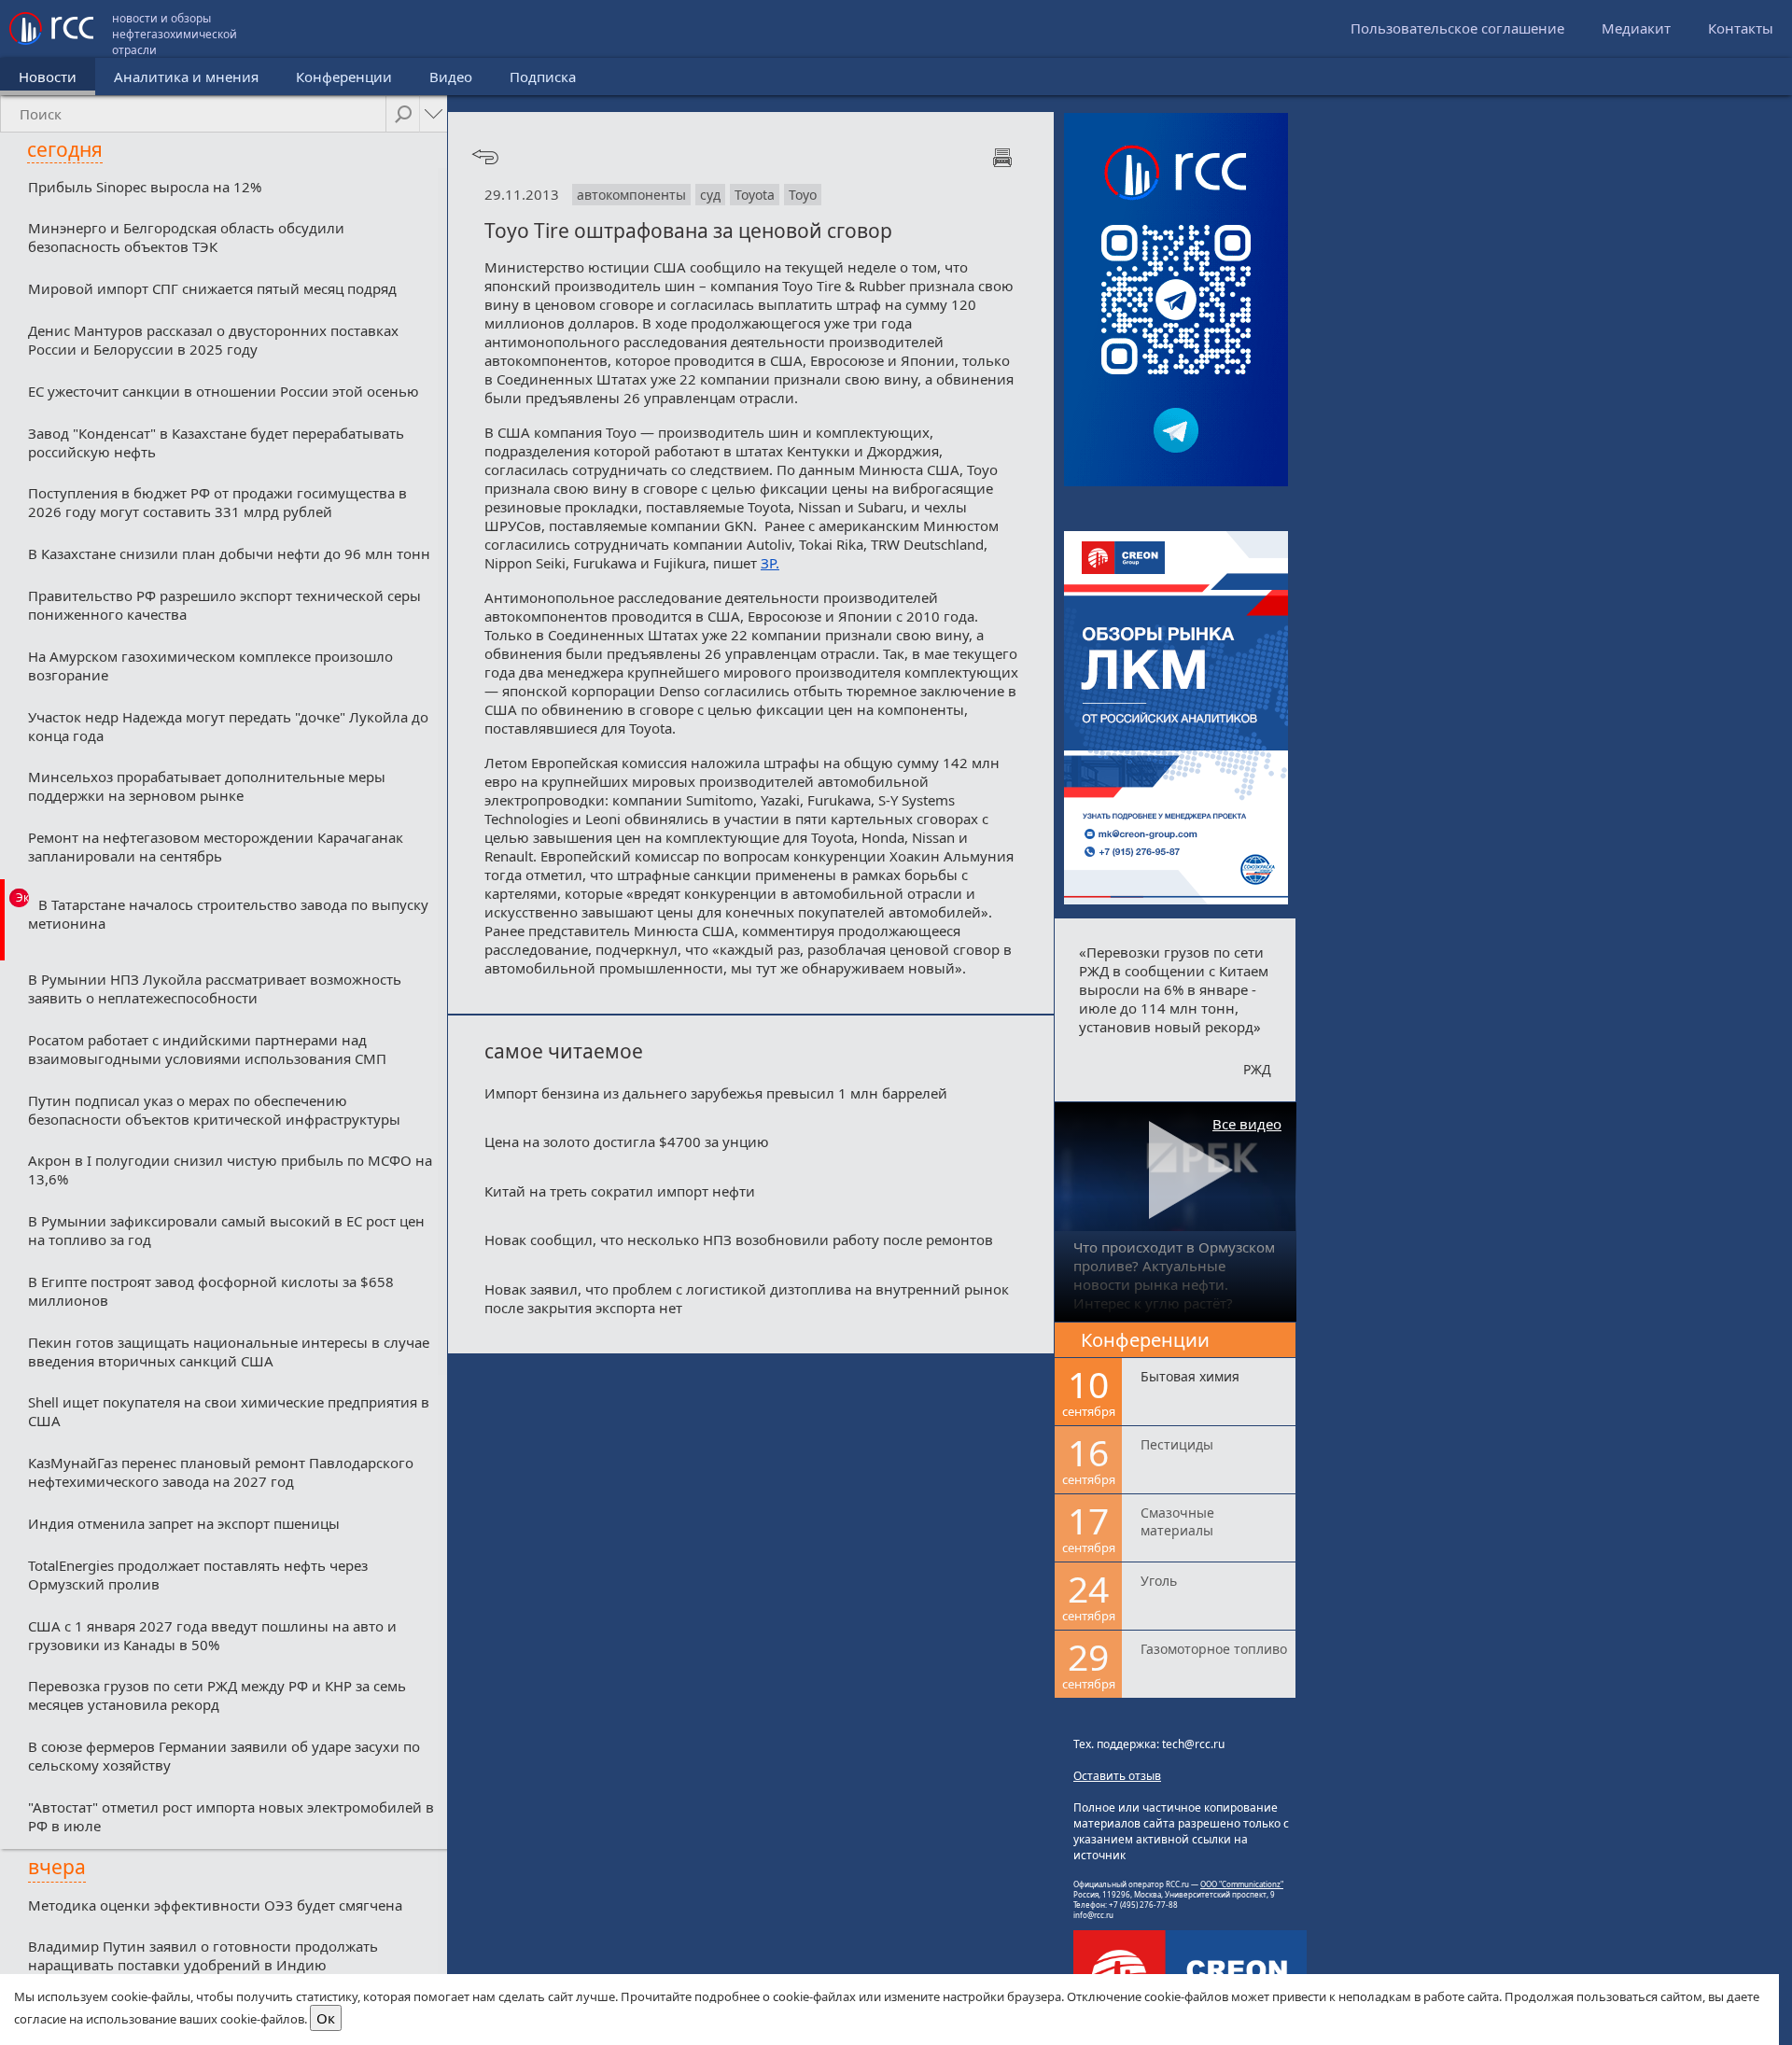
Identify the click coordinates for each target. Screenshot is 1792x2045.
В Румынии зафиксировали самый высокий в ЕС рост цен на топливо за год (226, 1230)
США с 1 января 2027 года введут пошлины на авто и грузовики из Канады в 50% (212, 1635)
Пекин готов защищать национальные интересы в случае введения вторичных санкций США (229, 1352)
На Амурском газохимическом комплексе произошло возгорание (210, 665)
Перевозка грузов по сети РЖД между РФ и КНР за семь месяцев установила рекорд (217, 1695)
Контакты (1741, 28)
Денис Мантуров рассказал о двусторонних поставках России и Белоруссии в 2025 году (213, 340)
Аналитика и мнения (186, 77)
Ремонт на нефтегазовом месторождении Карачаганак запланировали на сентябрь (216, 847)
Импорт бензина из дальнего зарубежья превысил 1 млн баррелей (716, 1093)
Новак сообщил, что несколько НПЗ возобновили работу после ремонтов (739, 1240)
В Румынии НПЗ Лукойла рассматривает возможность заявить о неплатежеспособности (215, 988)
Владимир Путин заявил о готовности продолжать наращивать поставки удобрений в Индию (203, 1955)
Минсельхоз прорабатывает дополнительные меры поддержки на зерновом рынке (207, 786)
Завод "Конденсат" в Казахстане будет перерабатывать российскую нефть (216, 442)
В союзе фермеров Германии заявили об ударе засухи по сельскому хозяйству (224, 1756)
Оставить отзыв (1117, 1776)
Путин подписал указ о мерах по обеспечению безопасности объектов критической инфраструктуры (214, 1110)
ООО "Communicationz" (1242, 1884)
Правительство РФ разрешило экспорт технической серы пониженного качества (224, 605)
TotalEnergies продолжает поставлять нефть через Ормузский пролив (198, 1575)
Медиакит (1636, 28)
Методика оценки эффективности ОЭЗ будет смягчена (215, 1905)
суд (710, 195)
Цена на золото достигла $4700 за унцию (627, 1142)
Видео (451, 77)
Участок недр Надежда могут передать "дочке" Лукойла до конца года (228, 726)
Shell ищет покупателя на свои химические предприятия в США (229, 1411)
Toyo (803, 195)
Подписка (543, 77)
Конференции (344, 77)
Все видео (1247, 1124)
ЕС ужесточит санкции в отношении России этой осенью (224, 391)
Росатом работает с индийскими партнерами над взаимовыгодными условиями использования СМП (207, 1049)
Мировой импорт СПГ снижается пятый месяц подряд (212, 288)
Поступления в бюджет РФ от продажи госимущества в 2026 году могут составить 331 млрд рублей (217, 502)
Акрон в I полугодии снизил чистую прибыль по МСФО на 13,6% (230, 1170)
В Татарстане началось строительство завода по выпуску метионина (228, 914)
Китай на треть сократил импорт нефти (620, 1191)
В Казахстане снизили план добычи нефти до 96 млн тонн (229, 553)
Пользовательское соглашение (1457, 28)
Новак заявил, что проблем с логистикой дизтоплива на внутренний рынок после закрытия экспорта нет (747, 1298)
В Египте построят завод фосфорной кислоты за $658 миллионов (211, 1291)
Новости (48, 77)
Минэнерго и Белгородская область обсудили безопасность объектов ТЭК (186, 237)
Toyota (755, 195)
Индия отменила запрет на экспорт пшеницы (184, 1523)
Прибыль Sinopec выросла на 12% (145, 187)
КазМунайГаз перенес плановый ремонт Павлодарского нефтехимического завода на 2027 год (221, 1472)
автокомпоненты (631, 195)
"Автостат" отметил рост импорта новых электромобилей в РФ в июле (231, 1816)
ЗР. (770, 563)
